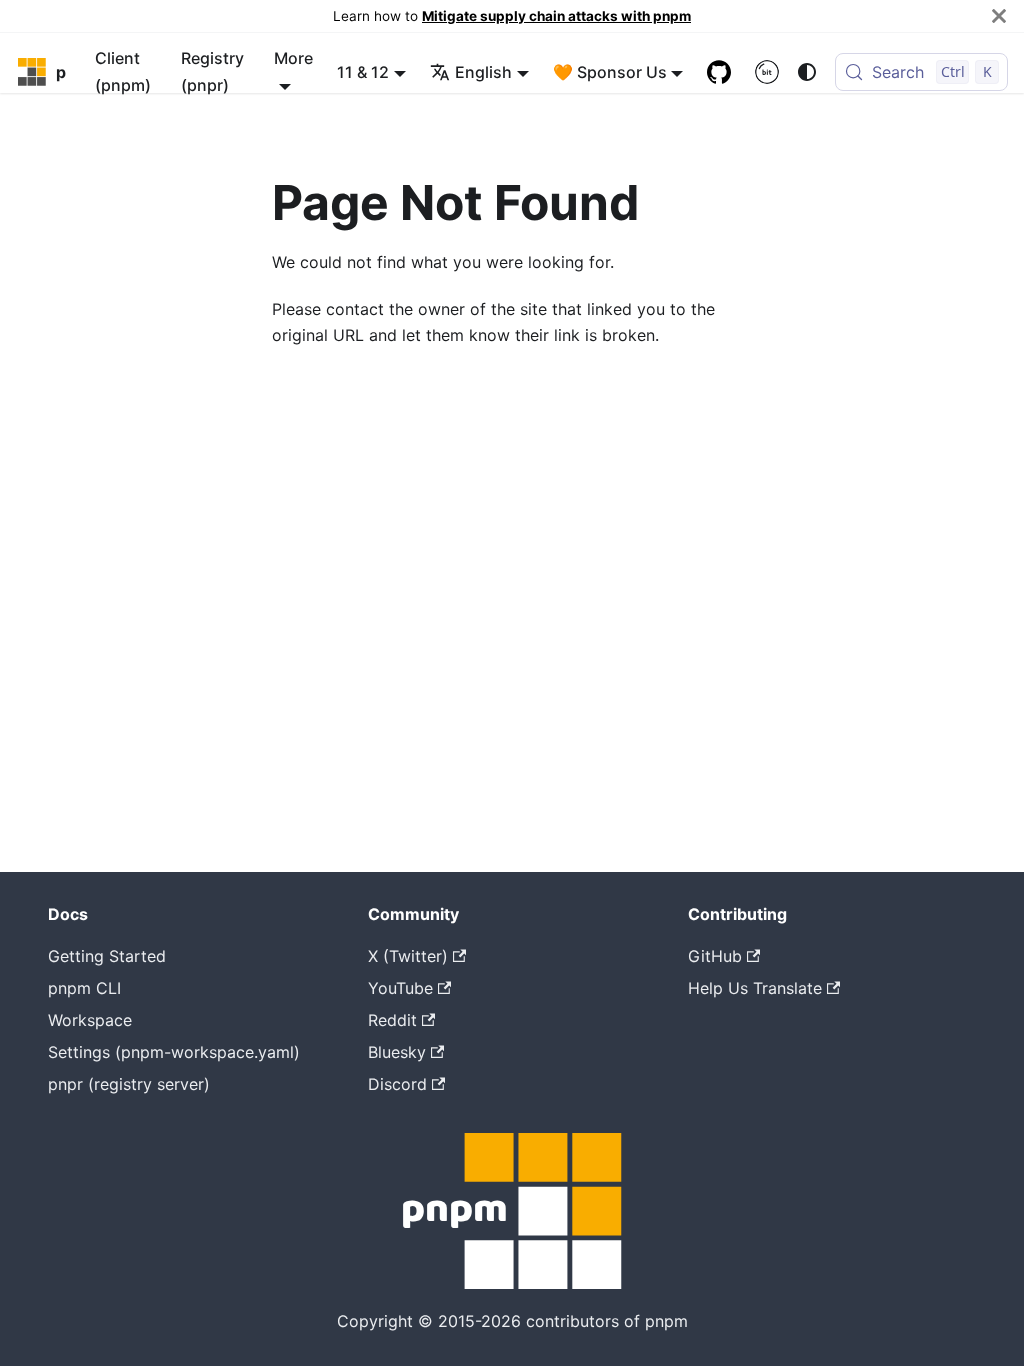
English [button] (483, 72)
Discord (397, 1084)
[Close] (999, 16)
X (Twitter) (408, 956)
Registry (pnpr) (212, 71)
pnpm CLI (84, 988)
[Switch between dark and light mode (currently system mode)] (807, 72)
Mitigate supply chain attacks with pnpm (556, 16)
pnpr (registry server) (129, 1084)
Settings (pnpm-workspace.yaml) (174, 1052)
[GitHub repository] (719, 72)
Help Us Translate (755, 988)
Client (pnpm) (123, 71)
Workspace (90, 1020)
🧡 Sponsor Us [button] (610, 72)
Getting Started (107, 956)
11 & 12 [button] (363, 72)
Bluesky (397, 1052)
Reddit (392, 1020)
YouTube (400, 988)
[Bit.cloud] (767, 72)
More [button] (293, 58)
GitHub (715, 956)
